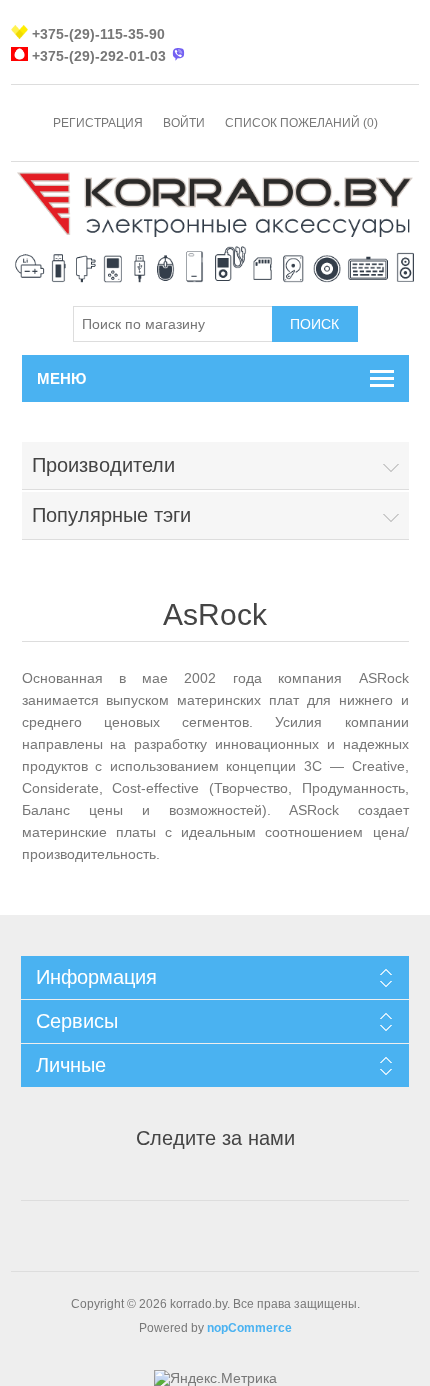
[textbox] (173, 324)
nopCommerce (249, 1328)
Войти (184, 123)
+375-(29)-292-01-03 (99, 56)
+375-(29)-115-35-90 (98, 34)
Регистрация (98, 123)
